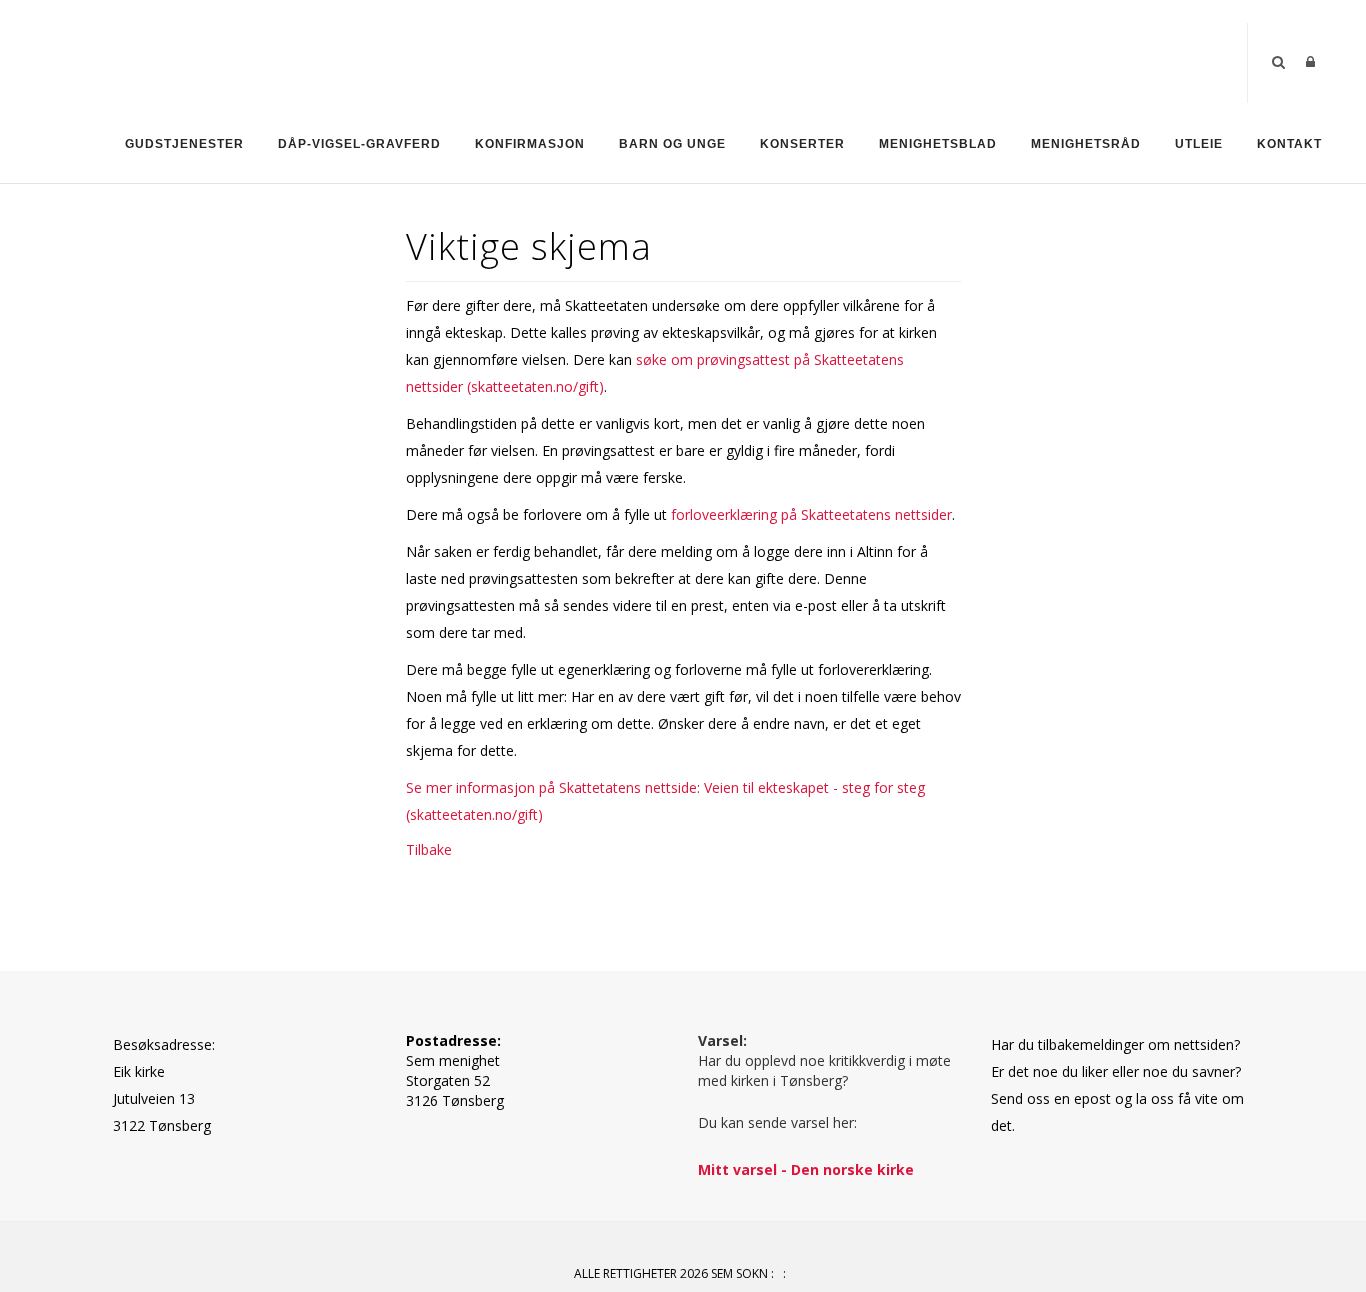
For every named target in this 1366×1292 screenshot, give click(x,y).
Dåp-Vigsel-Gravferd (359, 144)
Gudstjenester (184, 144)
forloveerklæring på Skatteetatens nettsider (811, 514)
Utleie (1199, 144)
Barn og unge (672, 144)
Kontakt (1289, 144)
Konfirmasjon (530, 144)
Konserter (802, 144)
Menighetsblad (938, 144)
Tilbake (429, 849)
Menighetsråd (1086, 144)
